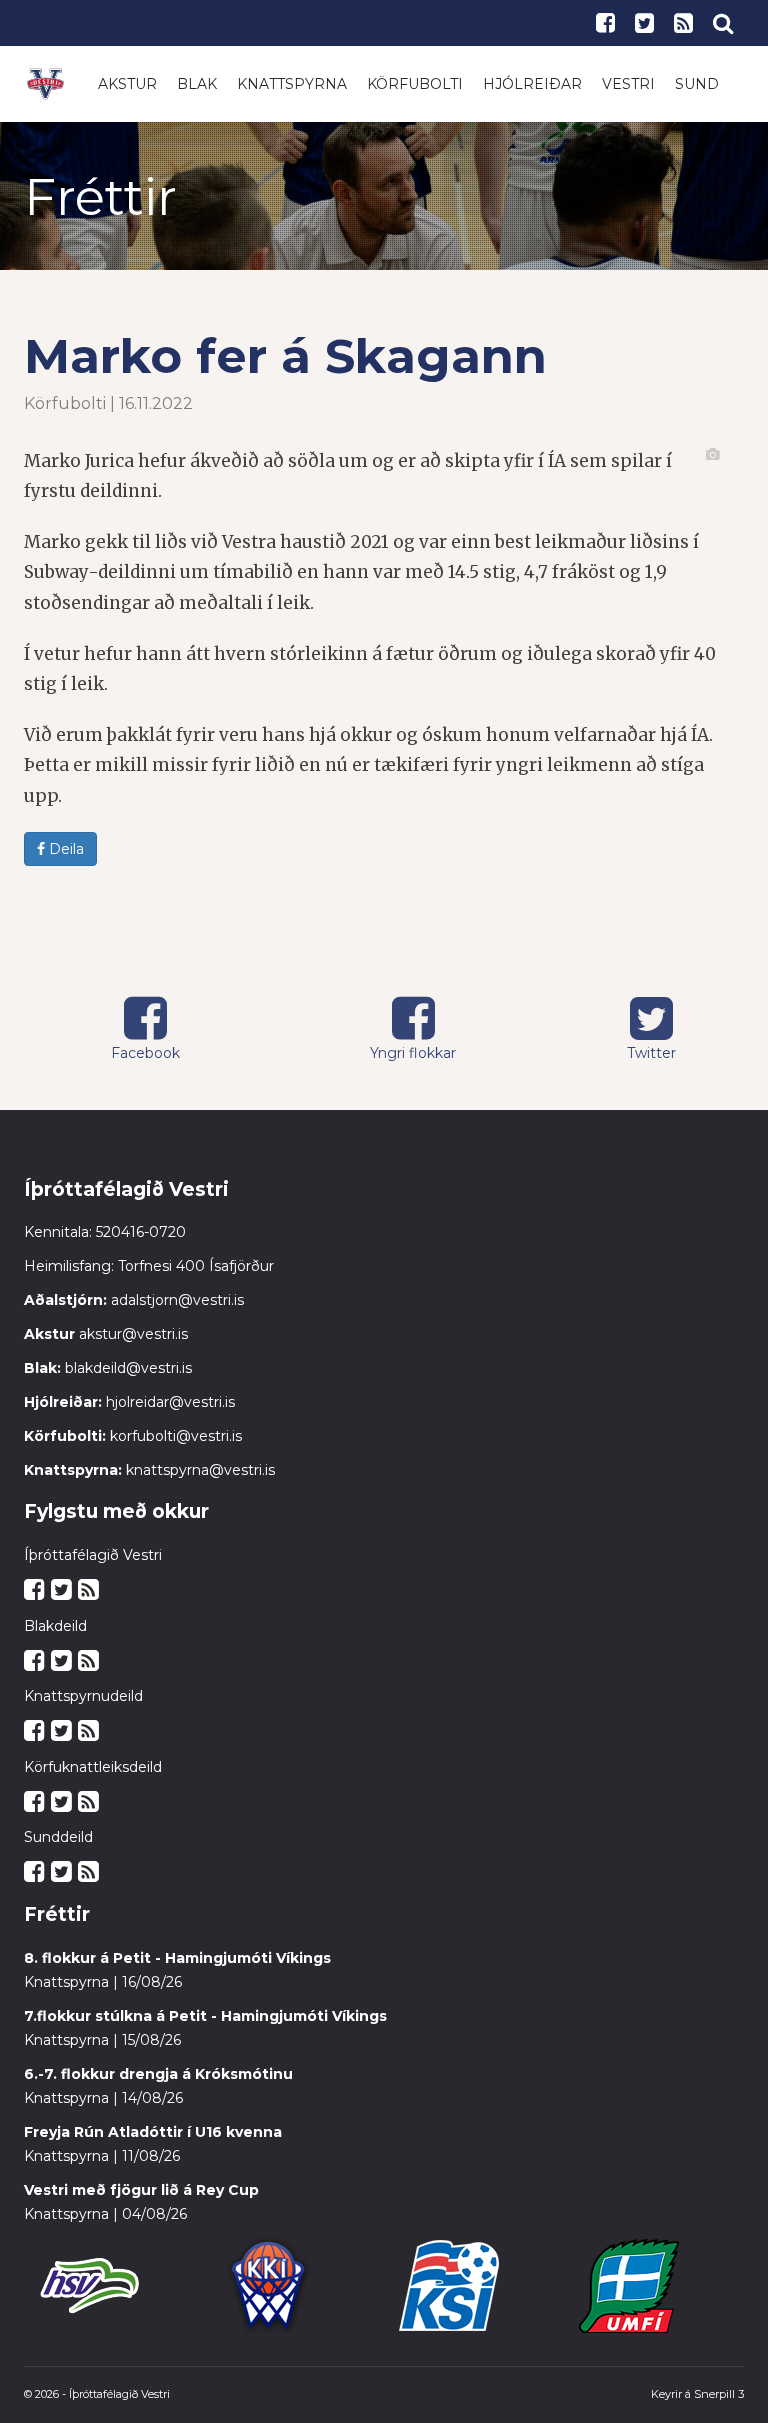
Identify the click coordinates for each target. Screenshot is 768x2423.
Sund (697, 84)
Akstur (127, 84)
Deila (64, 849)
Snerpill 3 (719, 2394)
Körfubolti (415, 84)
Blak (197, 84)
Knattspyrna (292, 84)
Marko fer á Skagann (285, 356)
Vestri (628, 84)
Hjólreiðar (532, 84)
